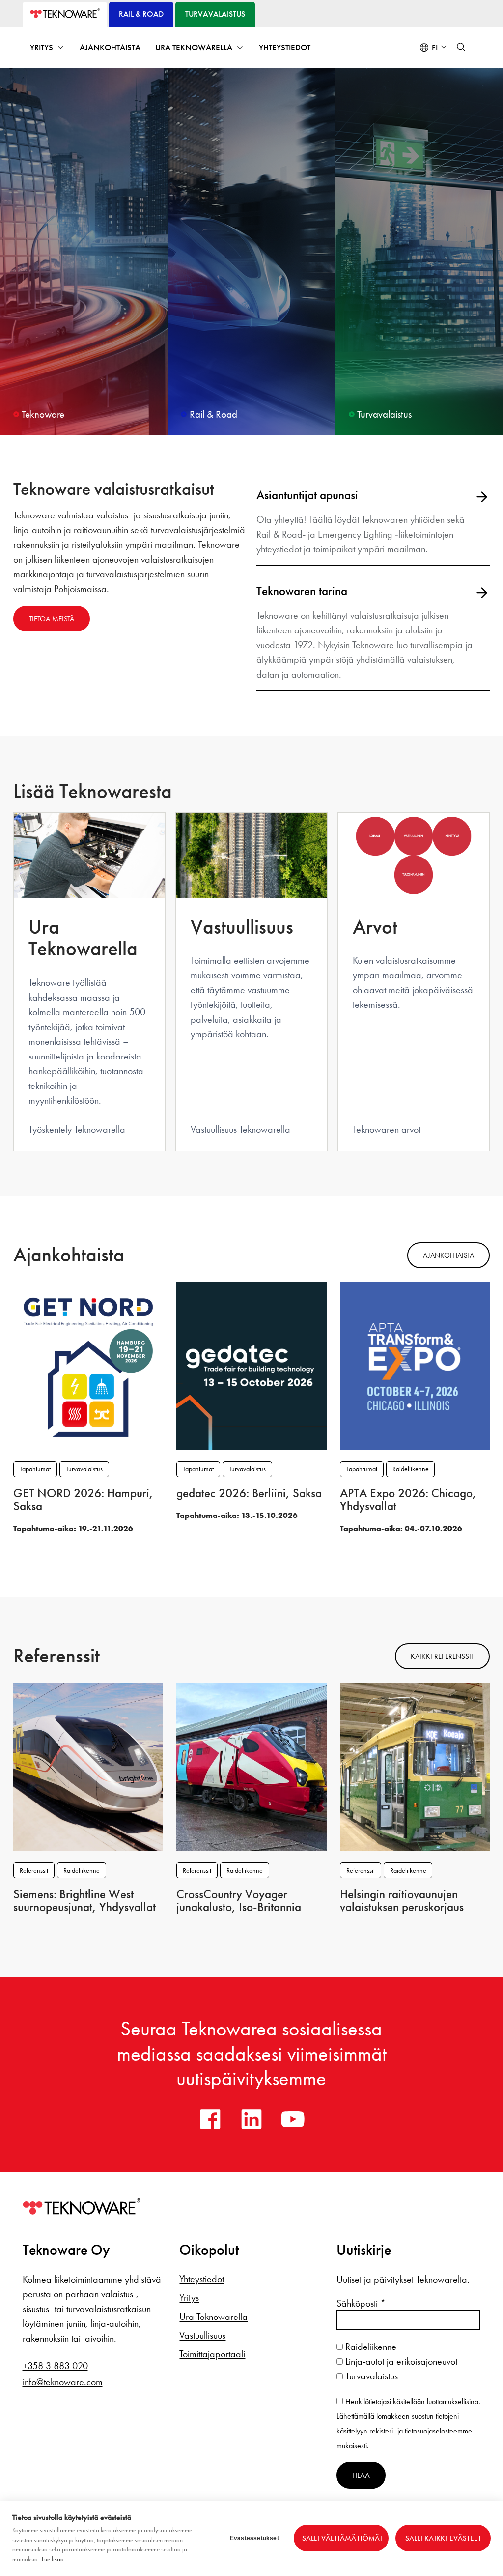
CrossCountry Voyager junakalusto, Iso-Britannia (239, 1901)
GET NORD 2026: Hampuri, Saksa (83, 1500)
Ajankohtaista (110, 47)
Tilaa (361, 2475)
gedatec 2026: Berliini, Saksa (249, 1493)
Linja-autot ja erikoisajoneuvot (400, 2361)
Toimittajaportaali (212, 2354)
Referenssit (34, 1871)
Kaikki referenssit (442, 1656)
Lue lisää (53, 2559)
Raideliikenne (411, 1469)
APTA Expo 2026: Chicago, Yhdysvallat (408, 1500)
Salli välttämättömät (343, 2538)
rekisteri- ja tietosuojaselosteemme (421, 2431)
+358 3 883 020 (55, 2366)
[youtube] (293, 2119)
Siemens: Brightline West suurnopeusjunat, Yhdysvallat (84, 1901)
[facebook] (210, 2119)
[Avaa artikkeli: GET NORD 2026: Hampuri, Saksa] (88, 1365)
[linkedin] (251, 2119)
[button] (461, 47)
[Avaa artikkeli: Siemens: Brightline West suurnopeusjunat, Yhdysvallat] (88, 1766)
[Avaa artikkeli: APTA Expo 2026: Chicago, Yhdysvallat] (415, 1365)
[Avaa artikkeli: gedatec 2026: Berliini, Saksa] (251, 1365)
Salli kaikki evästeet (443, 2538)
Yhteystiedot (285, 47)
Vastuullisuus (202, 2335)
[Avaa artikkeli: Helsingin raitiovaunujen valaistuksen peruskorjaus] (415, 1766)
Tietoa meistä (52, 619)
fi (435, 47)
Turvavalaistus (84, 1469)
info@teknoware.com (63, 2382)
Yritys (42, 47)
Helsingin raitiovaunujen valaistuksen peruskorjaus (402, 1901)
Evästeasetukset (254, 2538)
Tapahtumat (35, 1469)
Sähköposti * (361, 2303)
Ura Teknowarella (194, 47)
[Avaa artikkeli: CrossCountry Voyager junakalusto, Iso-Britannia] (251, 1766)
